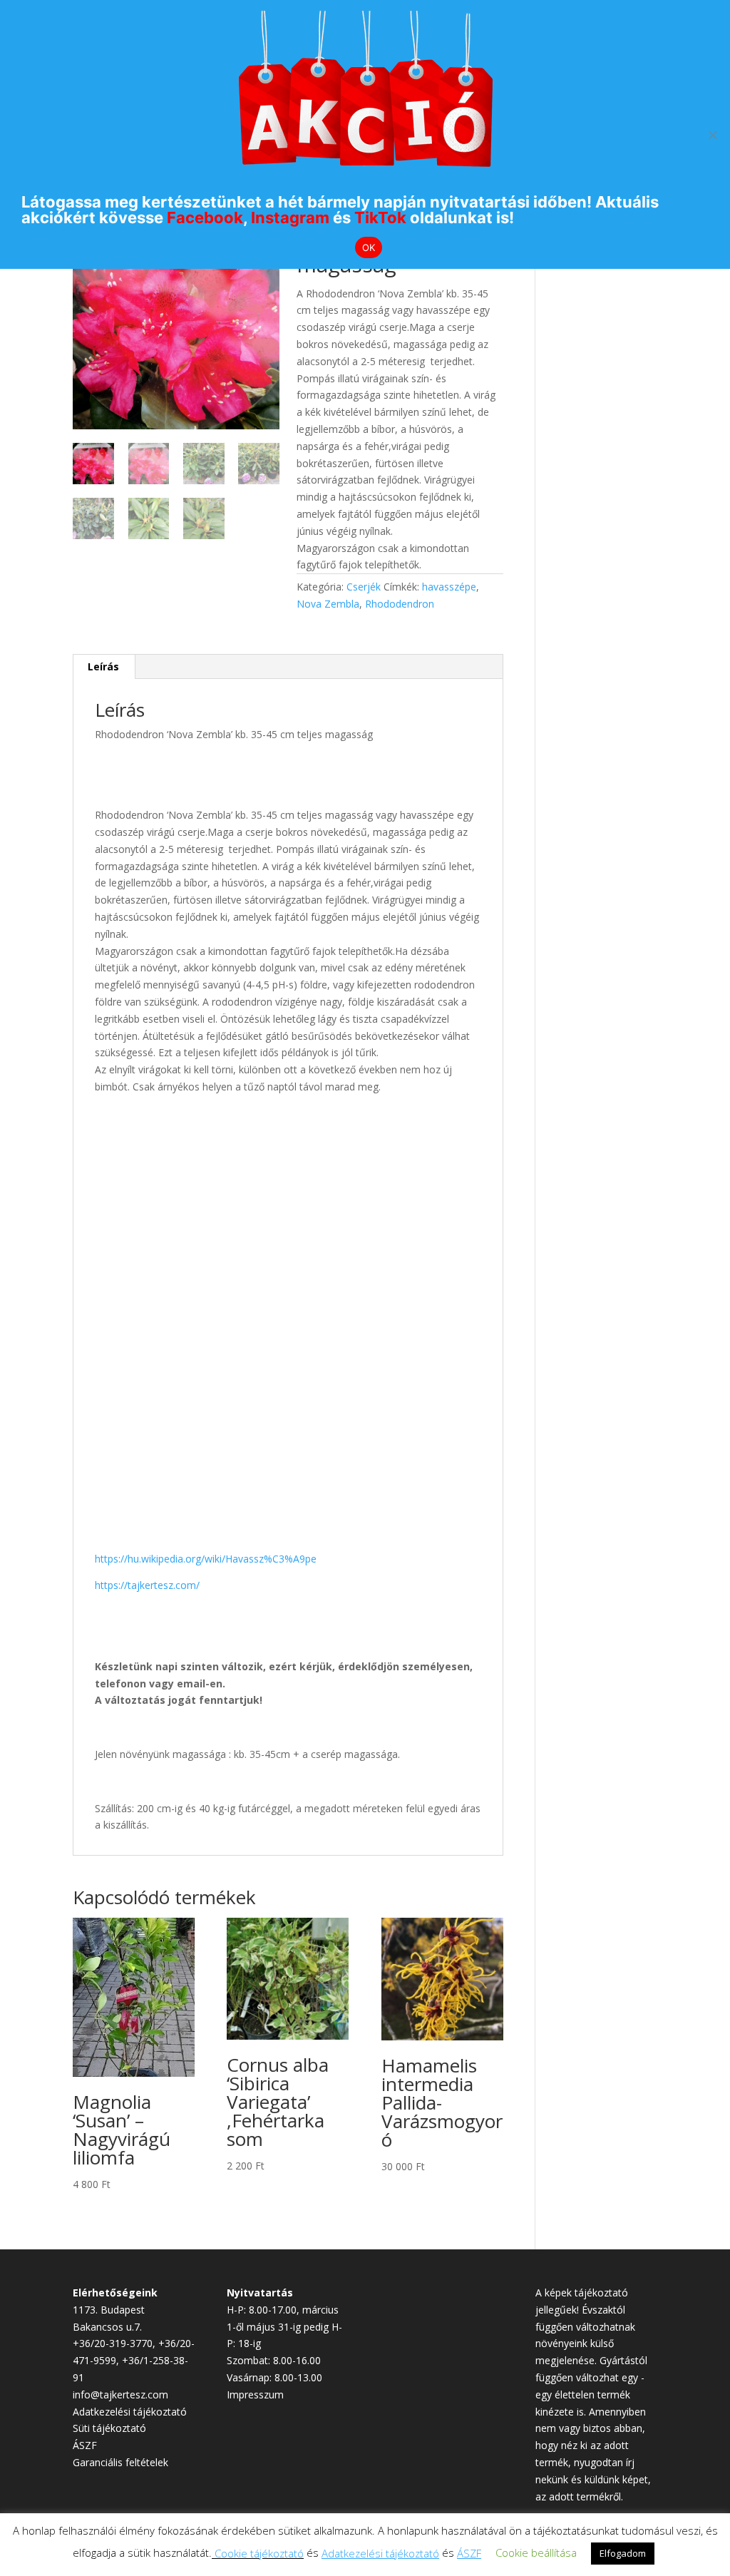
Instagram (290, 218)
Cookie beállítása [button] (536, 2552)
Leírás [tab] (103, 666)
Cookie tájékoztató (259, 2553)
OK (369, 247)
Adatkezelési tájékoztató (130, 2412)
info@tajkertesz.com (120, 2394)
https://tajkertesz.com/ (147, 1585)
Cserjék (364, 587)
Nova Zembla (328, 604)
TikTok (380, 218)
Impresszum (255, 2394)
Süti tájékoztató (109, 2428)
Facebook (205, 218)
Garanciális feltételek (120, 2462)
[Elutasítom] (712, 135)
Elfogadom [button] (623, 2553)
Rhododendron (400, 604)
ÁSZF (85, 2445)
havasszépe (449, 587)
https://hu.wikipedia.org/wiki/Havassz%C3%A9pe (206, 1559)
